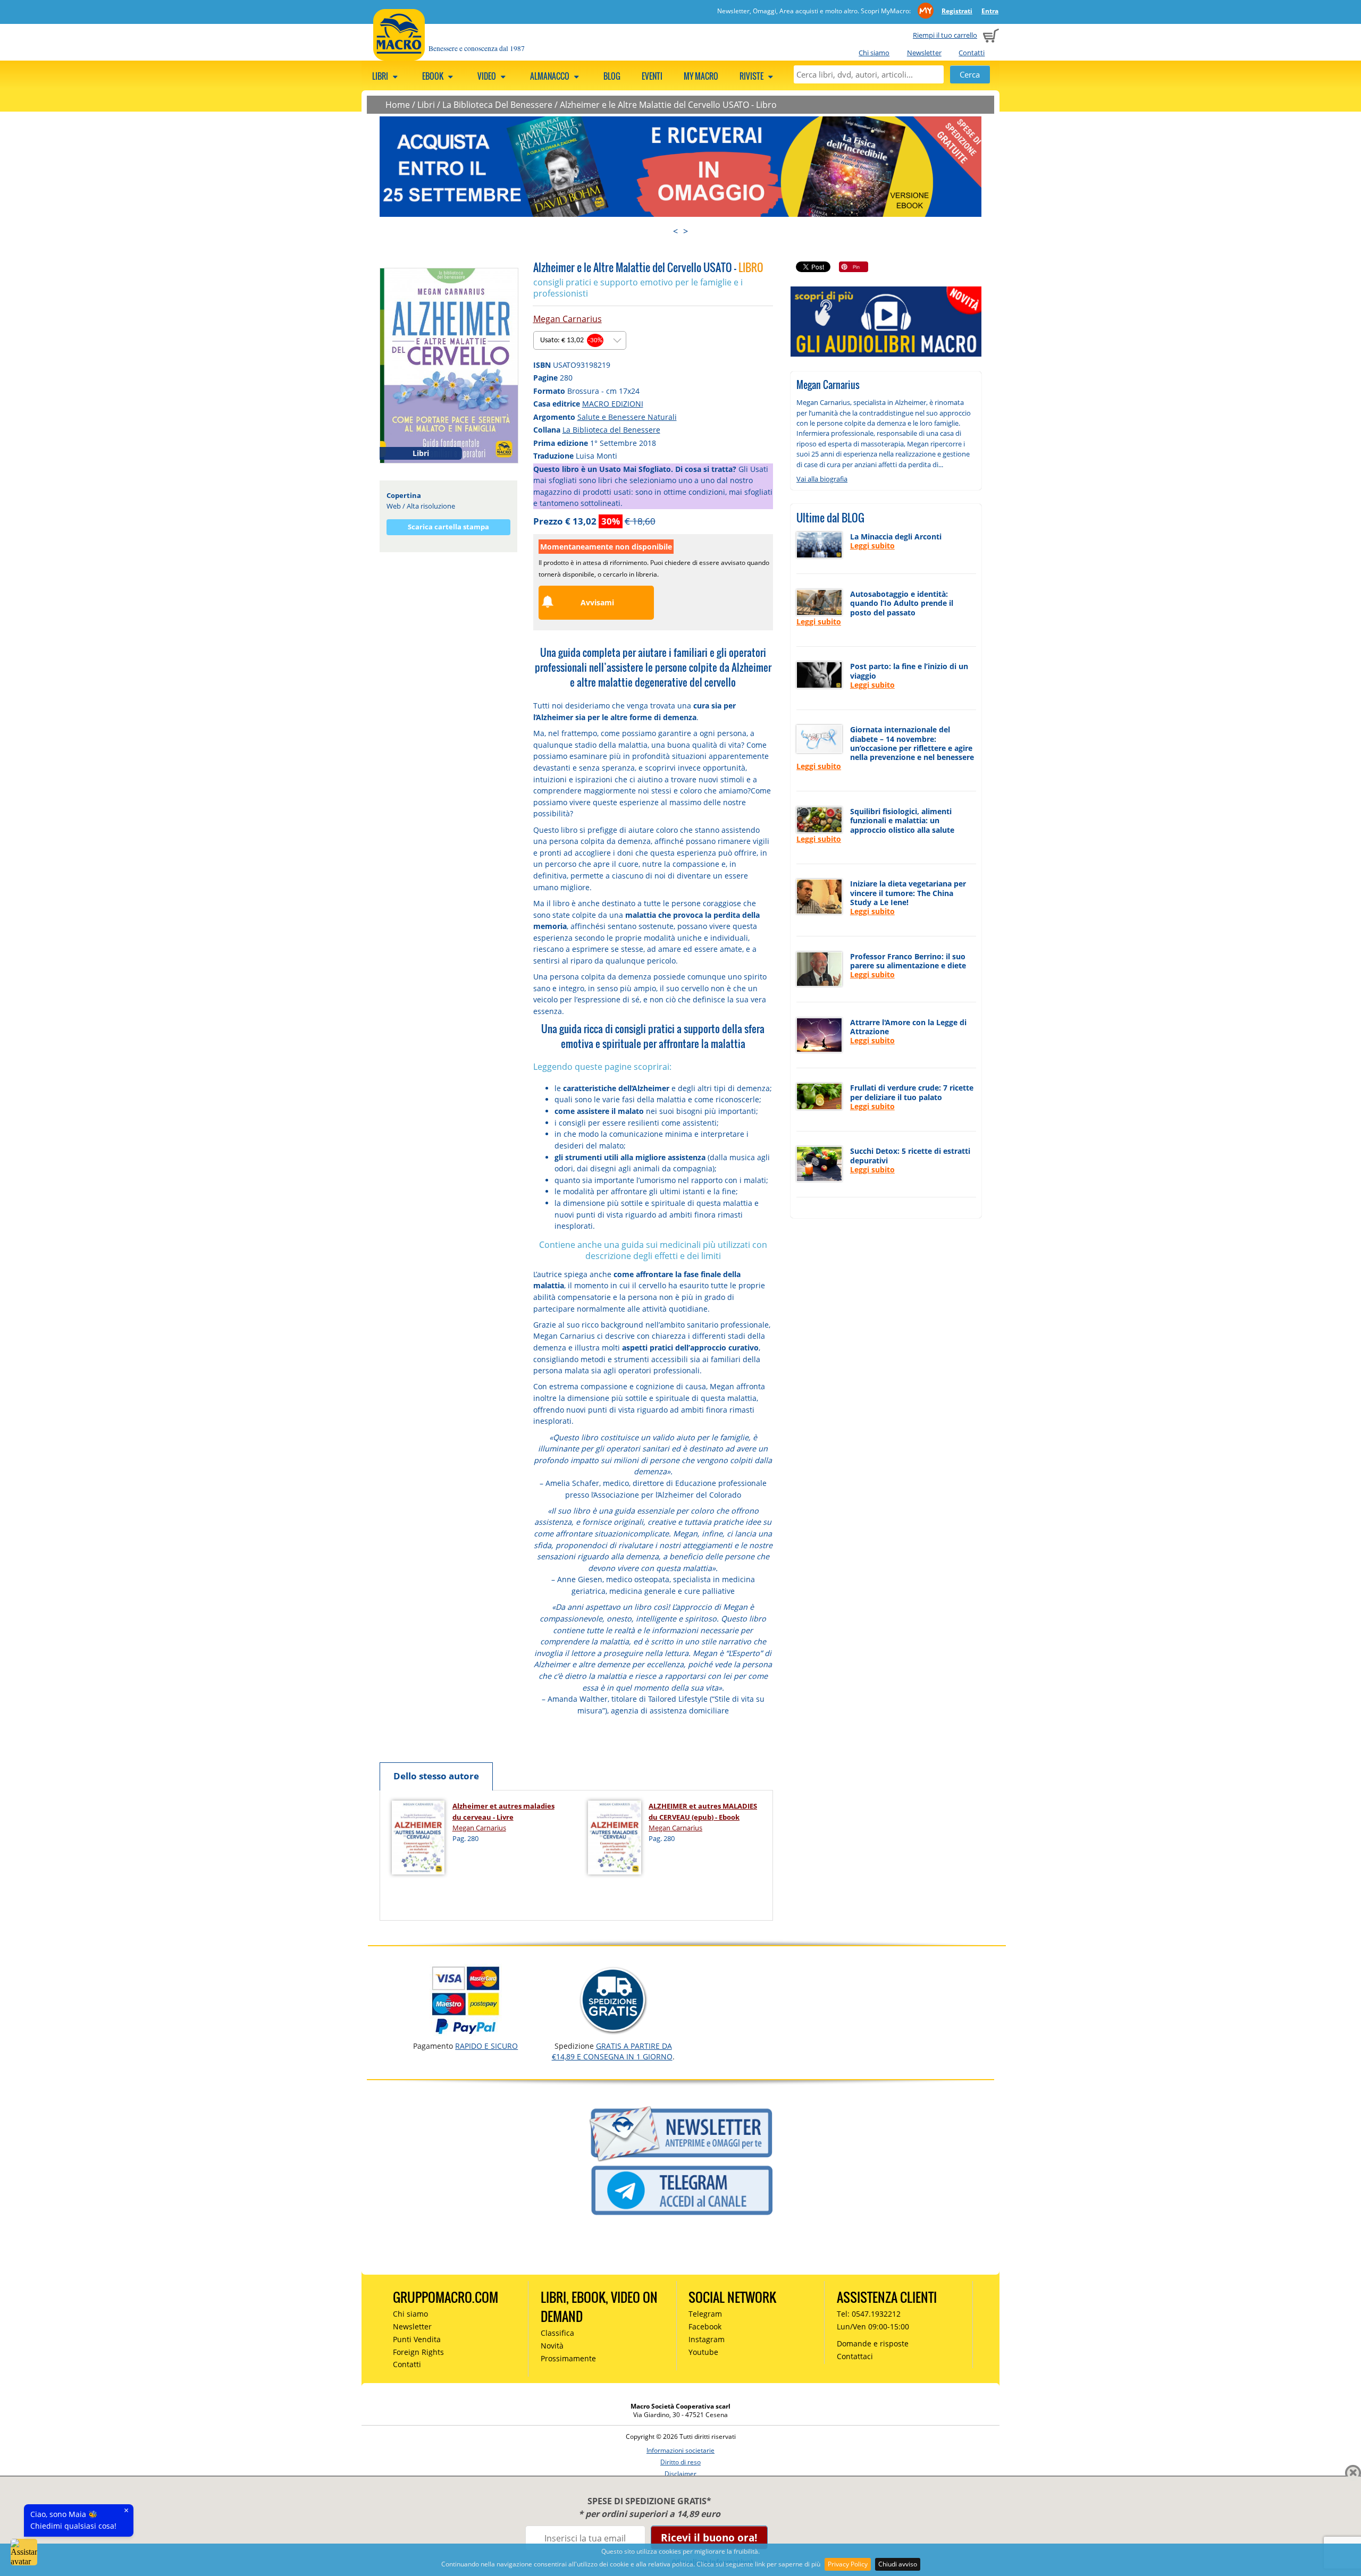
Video (488, 76)
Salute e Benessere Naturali (627, 417)
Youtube (703, 2352)
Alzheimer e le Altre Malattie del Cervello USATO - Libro (668, 105)
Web (394, 506)
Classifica (557, 2333)
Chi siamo (874, 53)
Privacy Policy (848, 2564)
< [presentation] (675, 231)
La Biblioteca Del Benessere (497, 105)
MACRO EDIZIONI (613, 404)
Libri (381, 76)
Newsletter (924, 53)
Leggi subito (872, 546)
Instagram (707, 2339)
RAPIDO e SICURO (486, 2046)
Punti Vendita (417, 2339)
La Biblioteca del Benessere (611, 430)
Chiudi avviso (898, 2564)
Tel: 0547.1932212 (869, 2314)
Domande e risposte (873, 2343)
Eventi (652, 76)
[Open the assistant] (24, 2552)
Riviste (752, 76)
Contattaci (855, 2356)
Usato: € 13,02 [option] (571, 340)
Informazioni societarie (680, 2450)
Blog (612, 76)
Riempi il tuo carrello (945, 35)
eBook (434, 76)
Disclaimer (680, 2474)
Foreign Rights (418, 2352)
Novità (552, 2346)
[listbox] (580, 340)
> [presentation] (686, 231)
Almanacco (551, 76)
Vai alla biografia (822, 479)
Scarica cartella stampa (448, 527)
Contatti (972, 53)
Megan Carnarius (568, 319)
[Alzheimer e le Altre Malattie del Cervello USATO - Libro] (449, 365)
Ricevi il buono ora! (709, 2537)
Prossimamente (568, 2358)
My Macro (701, 76)
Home (398, 105)
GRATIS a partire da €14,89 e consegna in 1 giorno (612, 2051)
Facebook (705, 2326)
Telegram (705, 2314)
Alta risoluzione (431, 506)
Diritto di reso (680, 2462)
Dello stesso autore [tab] (436, 1776)
